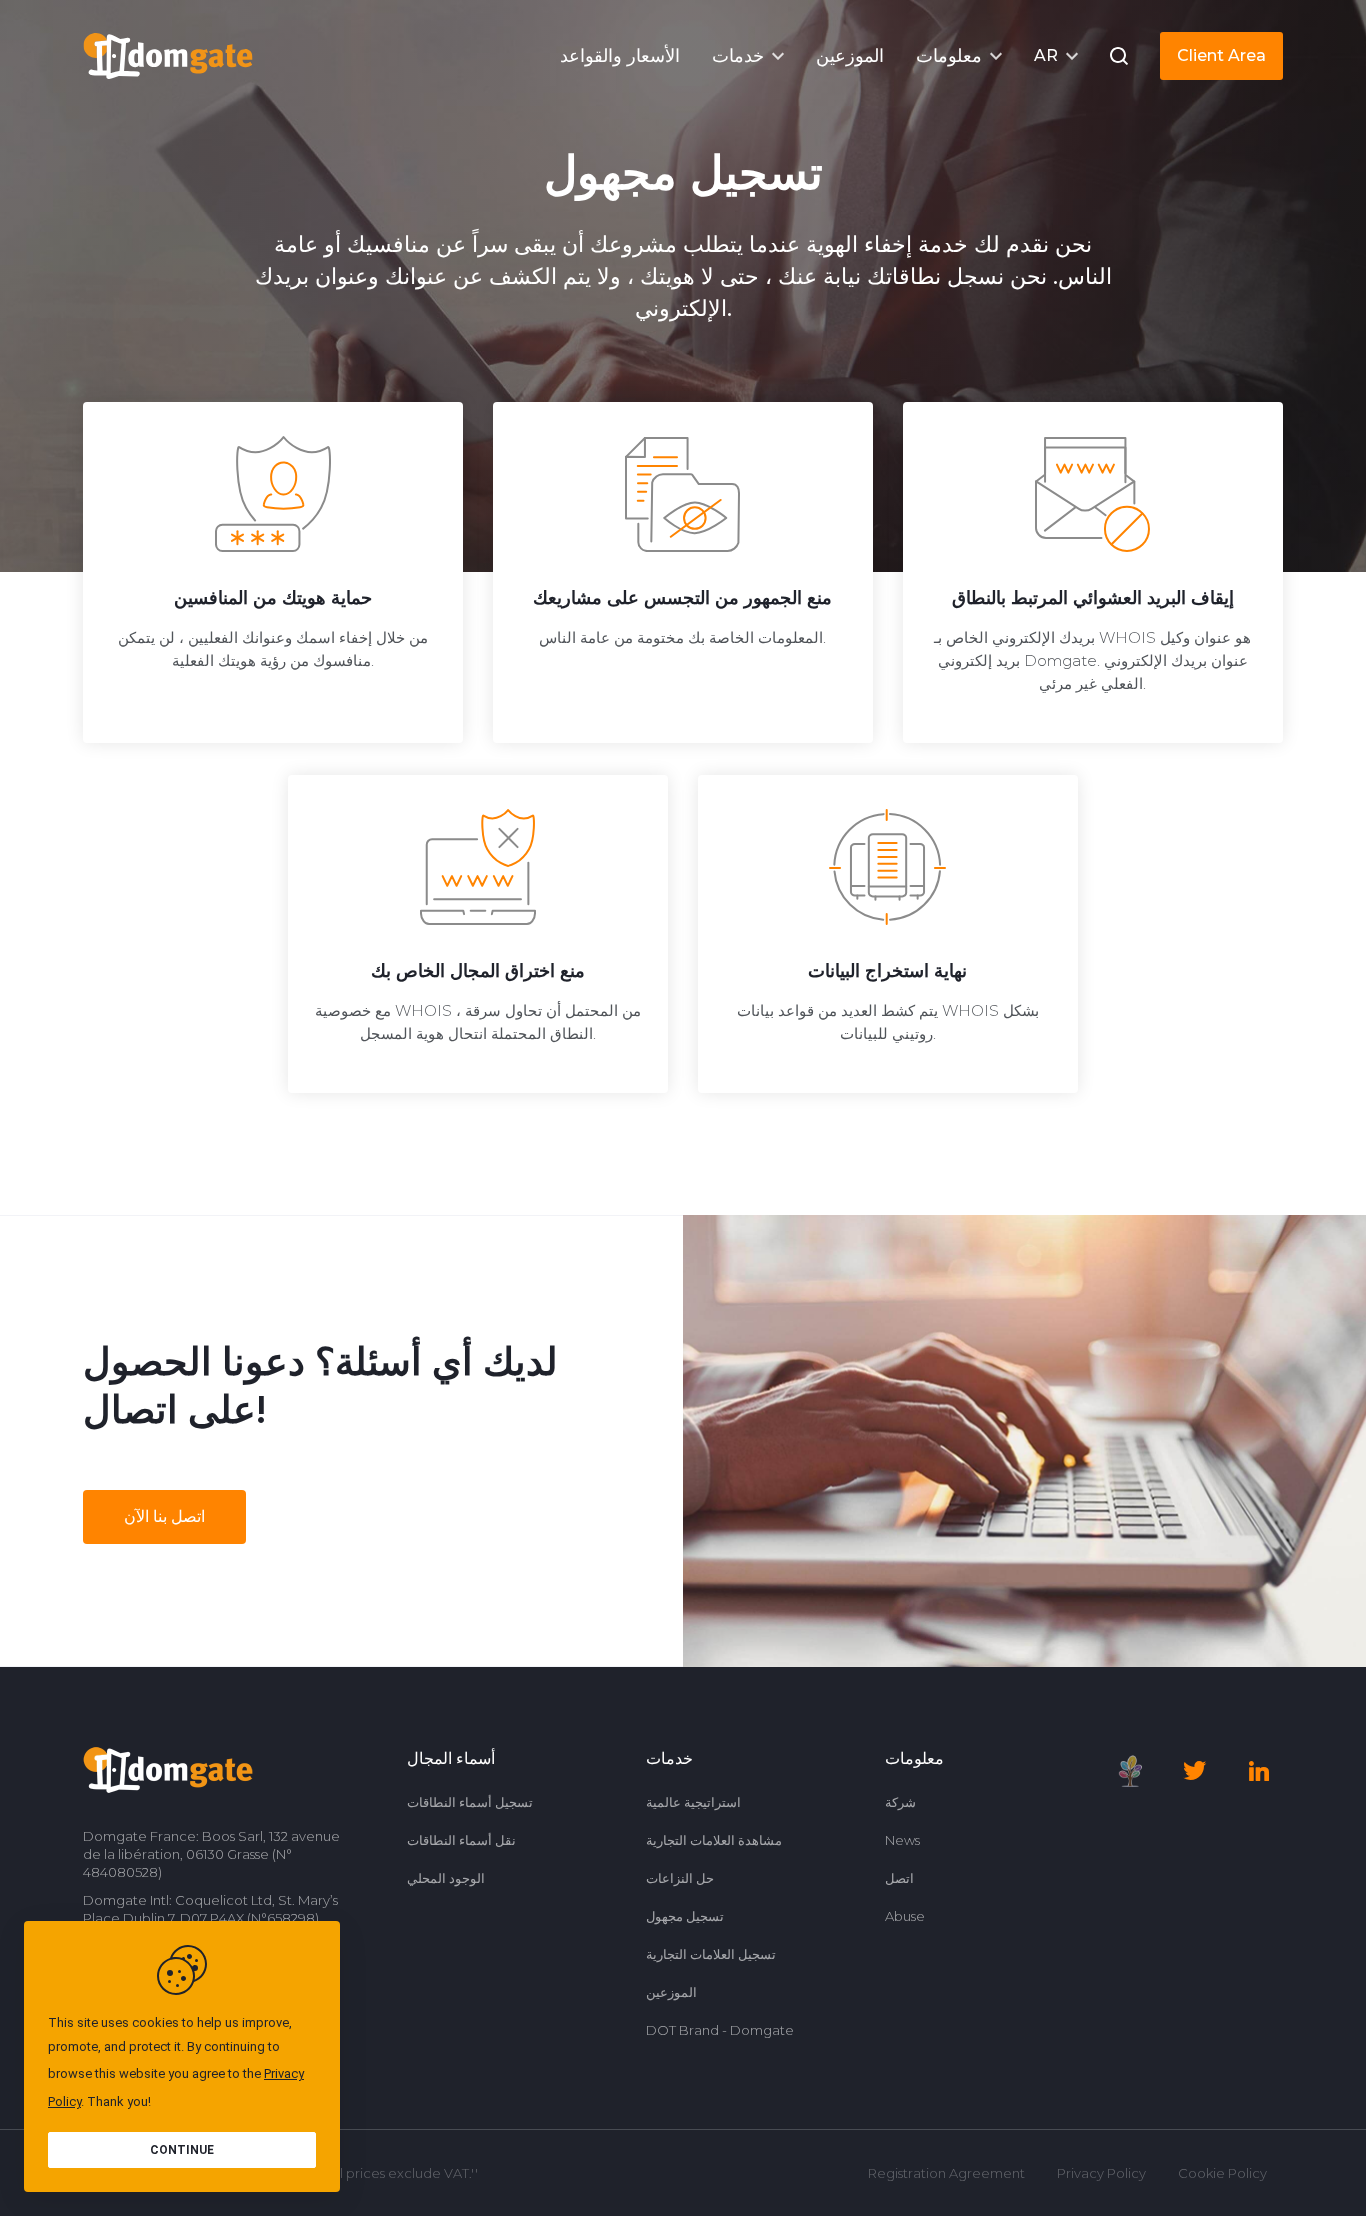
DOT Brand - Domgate (720, 2030)
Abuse (905, 1916)
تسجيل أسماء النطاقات (470, 1802)
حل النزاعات (680, 1878)
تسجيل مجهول (685, 1916)
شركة (900, 1802)
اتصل (899, 1878)
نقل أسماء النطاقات (461, 1840)
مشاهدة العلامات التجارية (714, 1840)
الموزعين (671, 1992)
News (902, 1840)
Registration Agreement (946, 2173)
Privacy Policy (1101, 2173)
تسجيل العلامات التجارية (711, 1954)
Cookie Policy (1222, 2173)
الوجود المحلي (446, 1878)
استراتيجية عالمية (693, 1802)
